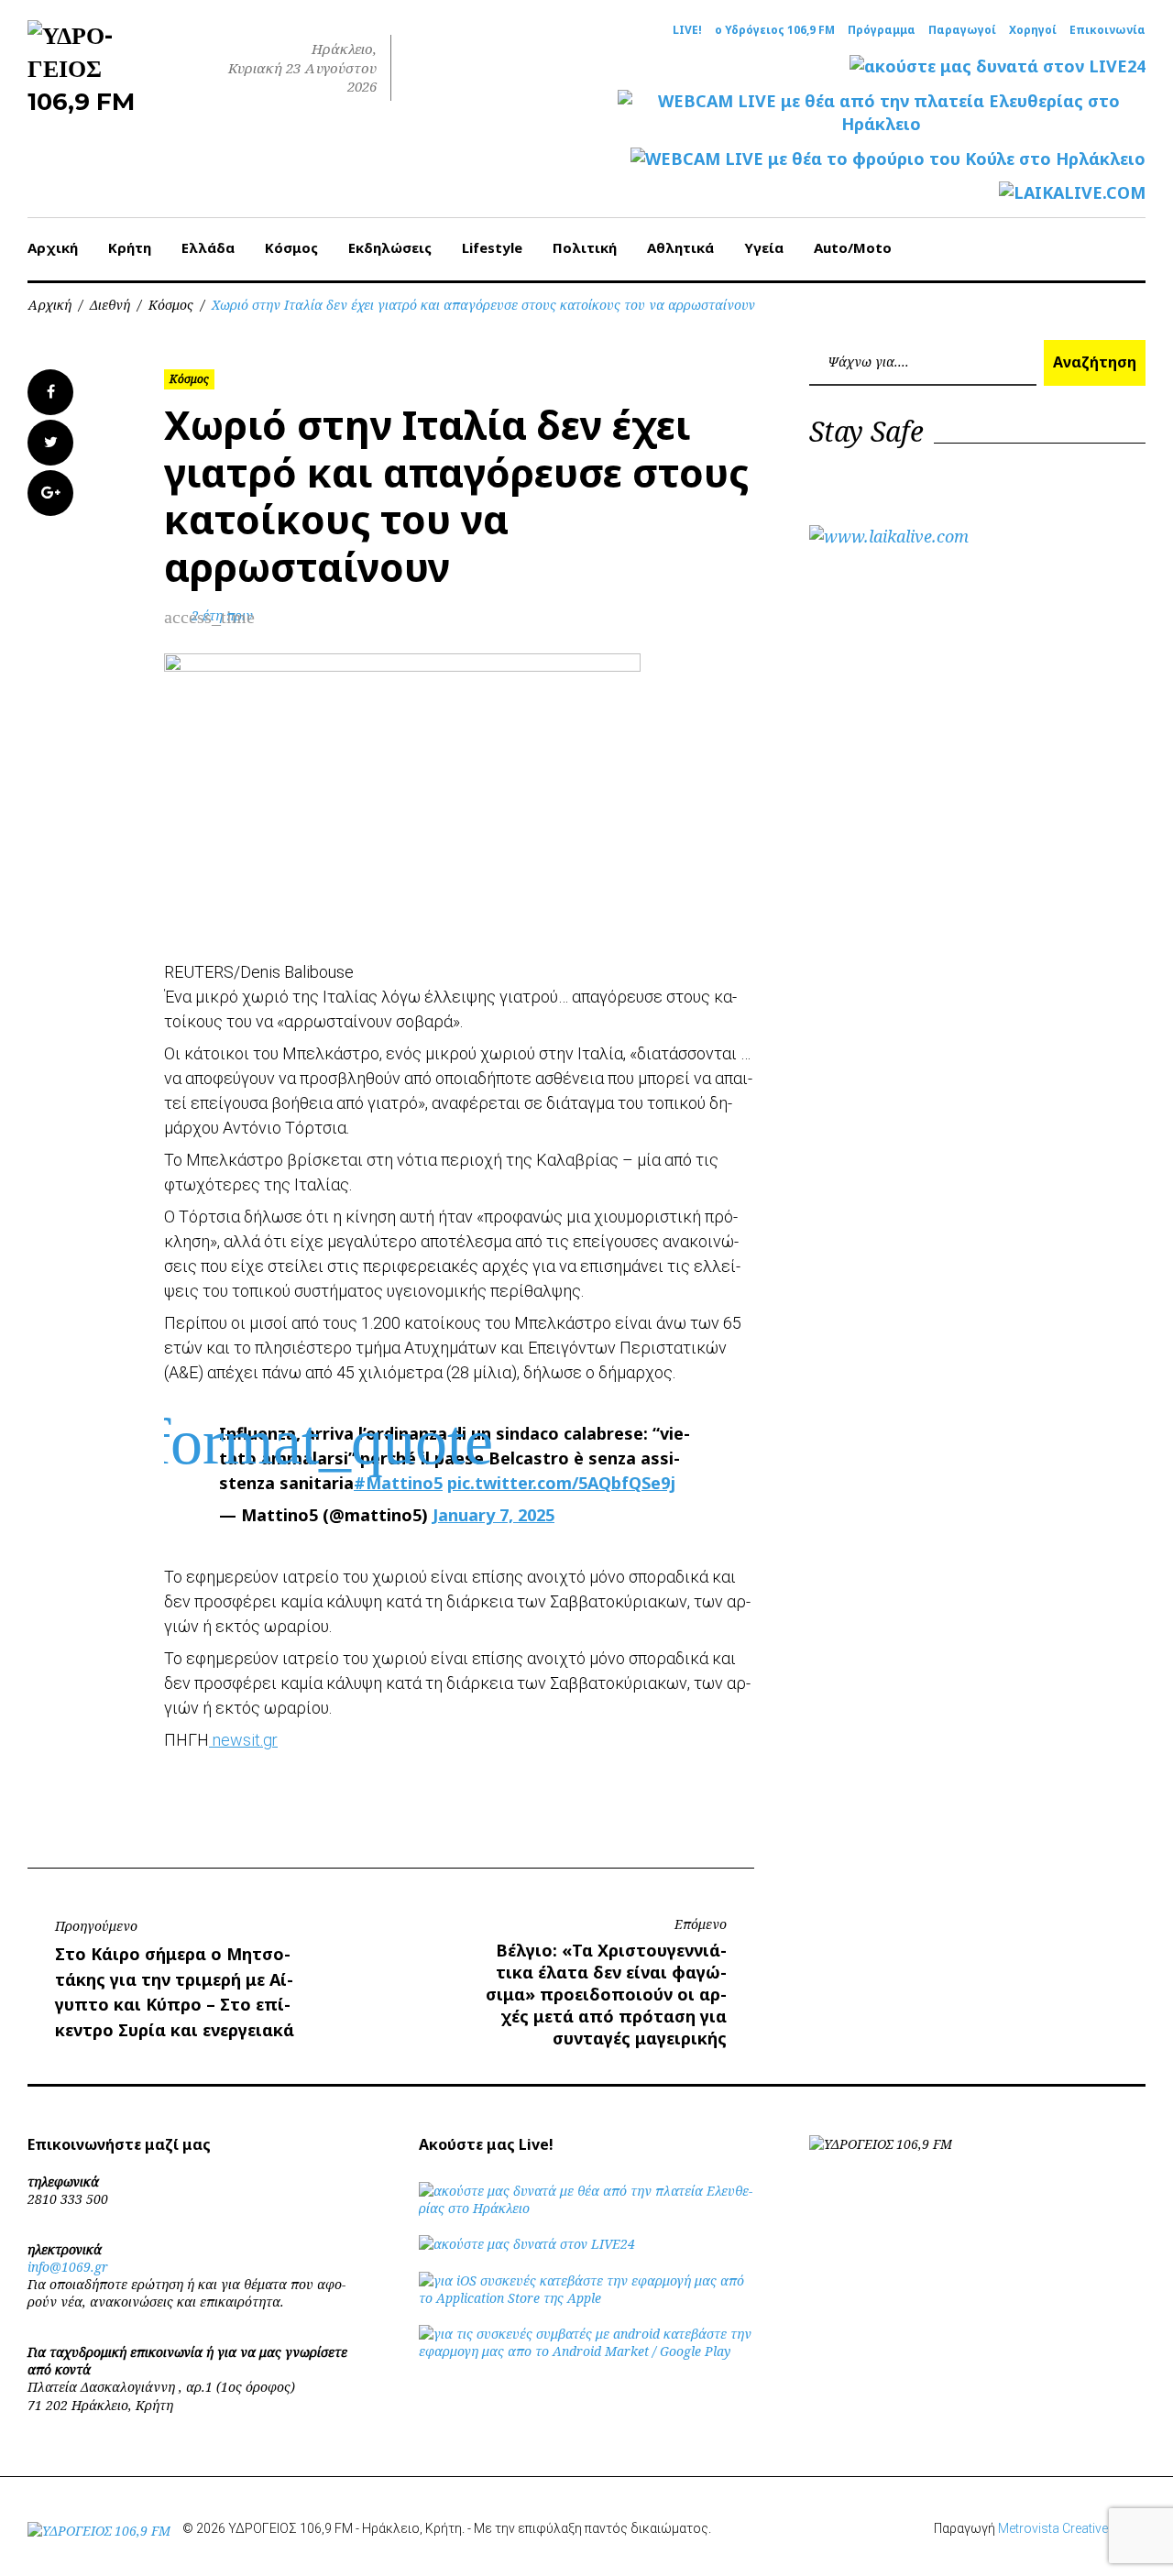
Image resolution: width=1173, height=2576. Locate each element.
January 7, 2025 (493, 1515)
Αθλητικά (680, 247)
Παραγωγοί (962, 30)
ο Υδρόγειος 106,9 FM (775, 30)
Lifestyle (492, 247)
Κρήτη (130, 247)
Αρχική (53, 247)
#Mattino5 (398, 1483)
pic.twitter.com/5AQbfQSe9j (561, 1483)
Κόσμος (291, 247)
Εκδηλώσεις (390, 247)
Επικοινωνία (1107, 30)
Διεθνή (110, 305)
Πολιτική (585, 247)
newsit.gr (243, 1740)
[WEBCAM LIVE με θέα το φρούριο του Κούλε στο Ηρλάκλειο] (888, 159)
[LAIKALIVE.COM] (1072, 193)
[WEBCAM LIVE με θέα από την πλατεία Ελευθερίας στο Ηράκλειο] (882, 113)
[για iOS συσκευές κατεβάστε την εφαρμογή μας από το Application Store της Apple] (587, 2298)
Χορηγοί (1033, 30)
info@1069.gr (68, 2267)
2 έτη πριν (222, 615)
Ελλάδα (208, 247)
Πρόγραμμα (882, 30)
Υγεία (764, 247)
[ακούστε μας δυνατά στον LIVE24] (998, 66)
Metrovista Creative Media (1072, 2528)
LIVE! (687, 30)
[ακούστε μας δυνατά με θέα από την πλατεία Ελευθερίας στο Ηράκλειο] (587, 2208)
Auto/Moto (853, 247)
